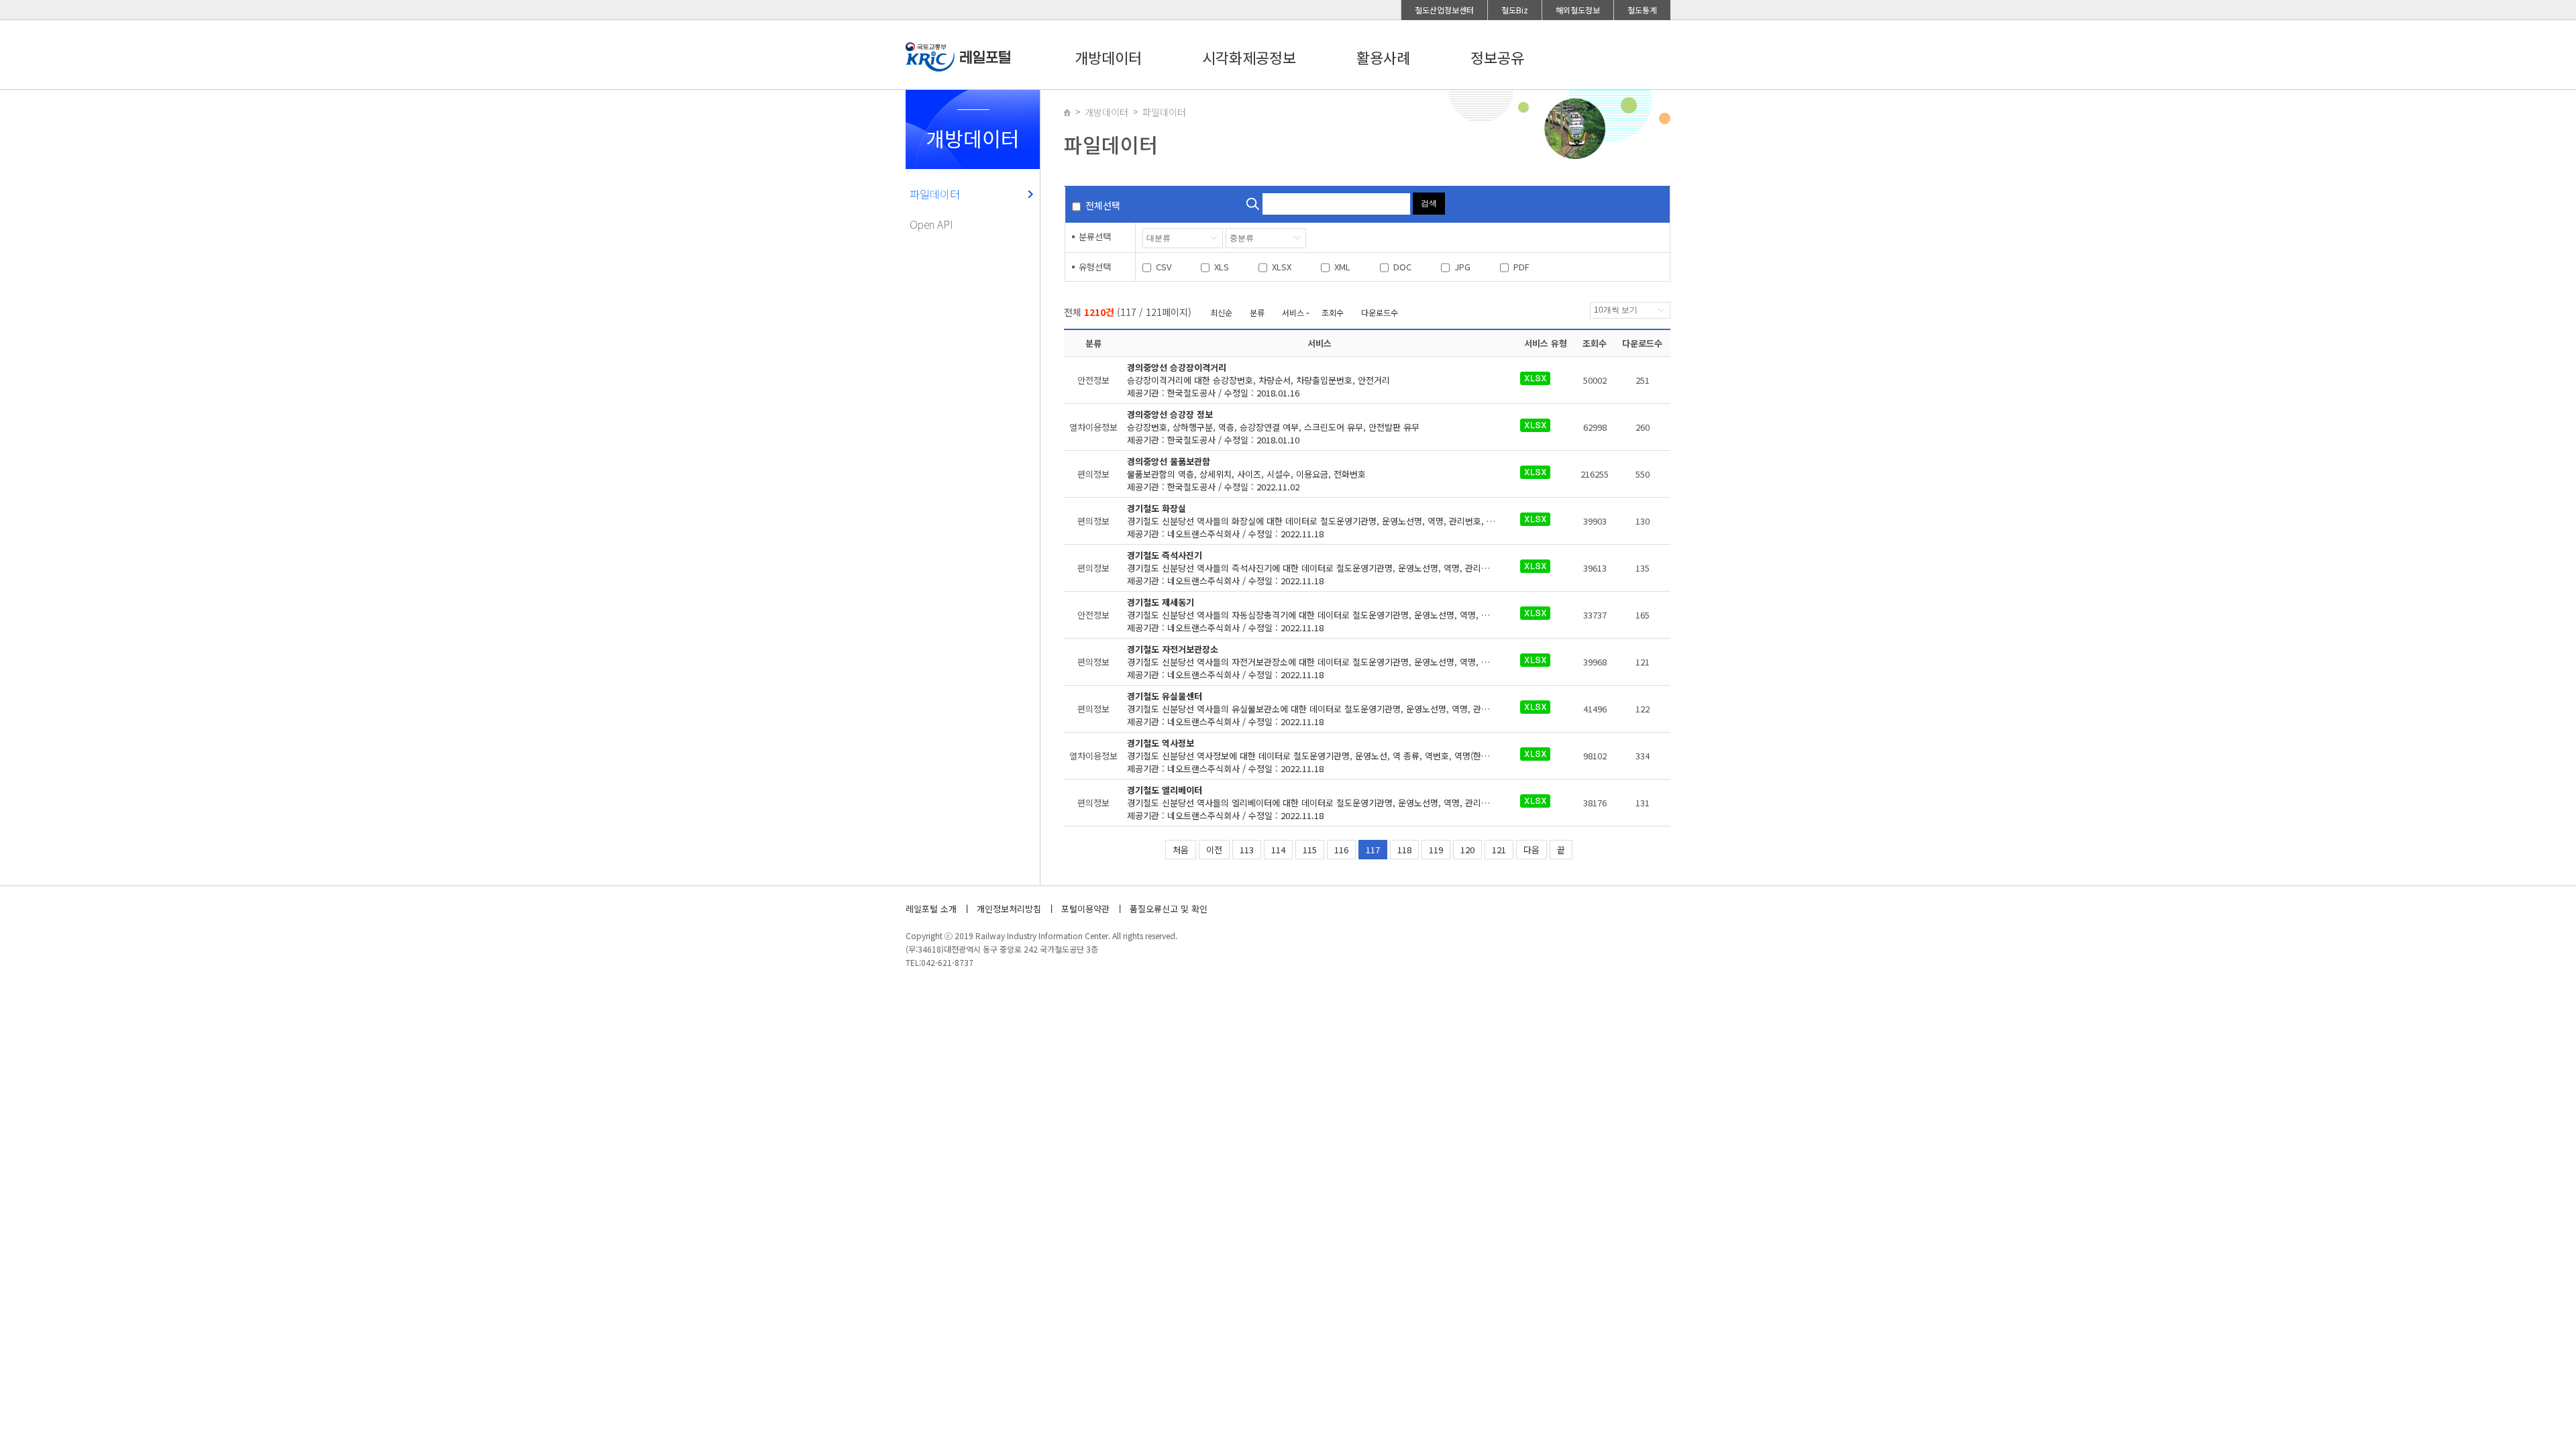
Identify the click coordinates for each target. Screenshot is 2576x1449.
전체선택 (1103, 205)
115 (1310, 850)
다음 (1532, 850)
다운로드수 (1380, 312)
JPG (1462, 267)
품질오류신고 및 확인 (1169, 909)
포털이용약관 (1085, 909)
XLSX (1282, 267)
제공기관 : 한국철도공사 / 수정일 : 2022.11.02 (1246, 474)
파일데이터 (935, 194)
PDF (1521, 267)
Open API (931, 224)
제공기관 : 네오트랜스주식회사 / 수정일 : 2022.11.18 (1320, 521)
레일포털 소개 (931, 909)
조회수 (1333, 312)
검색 (1429, 203)
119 (1436, 850)
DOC (1402, 267)
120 (1467, 850)
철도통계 (1642, 10)
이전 (1214, 850)
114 (1278, 850)
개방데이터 (1108, 57)
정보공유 (1497, 57)
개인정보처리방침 (1009, 909)
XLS (1222, 267)
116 (1341, 850)
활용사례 (1383, 57)
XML (1342, 267)
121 (1499, 850)
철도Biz (1515, 10)
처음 (1181, 850)
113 (1247, 850)
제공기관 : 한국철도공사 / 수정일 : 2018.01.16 (1258, 380)
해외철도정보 (1578, 10)
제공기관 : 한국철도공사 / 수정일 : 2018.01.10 (1273, 427)
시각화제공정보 (1249, 57)
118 (1404, 850)
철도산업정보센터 (1444, 10)
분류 (1257, 312)
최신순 (1221, 312)
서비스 (1293, 312)
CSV (1164, 267)
